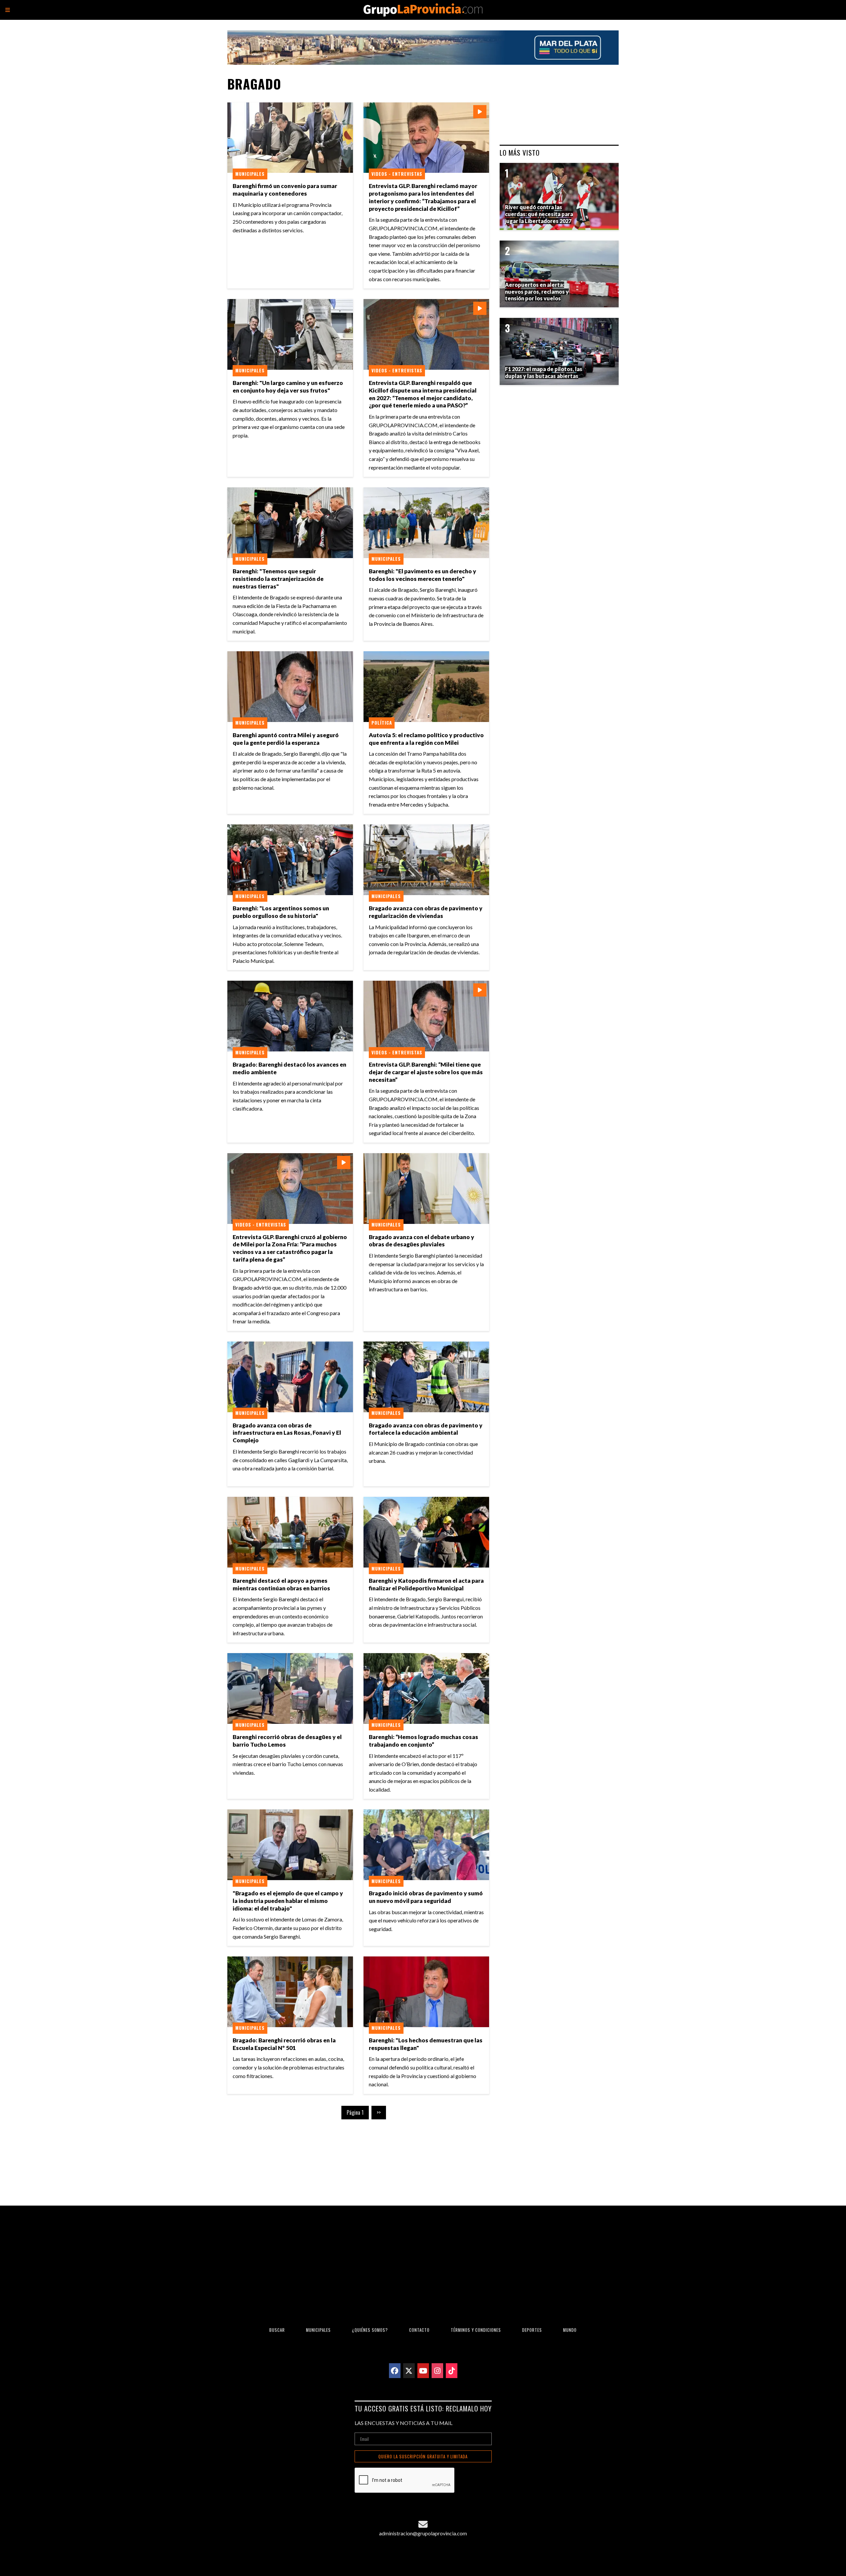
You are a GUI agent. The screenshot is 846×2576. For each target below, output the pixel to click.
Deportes (532, 2330)
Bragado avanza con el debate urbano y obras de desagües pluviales (422, 1241)
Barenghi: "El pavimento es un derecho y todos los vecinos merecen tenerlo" (423, 575)
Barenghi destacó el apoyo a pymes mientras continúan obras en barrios (281, 1584)
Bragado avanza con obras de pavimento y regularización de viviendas (426, 912)
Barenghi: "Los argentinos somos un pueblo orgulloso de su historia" (281, 912)
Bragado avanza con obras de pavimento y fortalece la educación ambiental (426, 1429)
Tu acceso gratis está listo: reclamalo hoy (423, 2408)
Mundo (570, 2330)
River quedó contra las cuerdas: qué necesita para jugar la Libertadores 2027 (539, 214)
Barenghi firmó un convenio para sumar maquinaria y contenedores (285, 190)
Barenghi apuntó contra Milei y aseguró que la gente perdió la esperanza (286, 739)
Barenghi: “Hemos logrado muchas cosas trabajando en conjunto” (423, 1741)
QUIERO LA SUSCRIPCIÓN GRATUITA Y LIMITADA (423, 2457)
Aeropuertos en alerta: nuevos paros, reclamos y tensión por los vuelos (537, 292)
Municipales (250, 174)
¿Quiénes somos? (370, 2330)
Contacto (419, 2330)
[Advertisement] (361, 2157)
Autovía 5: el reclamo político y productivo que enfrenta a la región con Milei (426, 739)
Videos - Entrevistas (397, 174)
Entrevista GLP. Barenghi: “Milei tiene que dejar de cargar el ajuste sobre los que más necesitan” (426, 1072)
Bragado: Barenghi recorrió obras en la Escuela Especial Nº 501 (284, 2044)
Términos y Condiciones (476, 2330)
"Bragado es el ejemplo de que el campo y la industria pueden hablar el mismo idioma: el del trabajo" (288, 1901)
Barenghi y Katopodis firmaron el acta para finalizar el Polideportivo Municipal (426, 1584)
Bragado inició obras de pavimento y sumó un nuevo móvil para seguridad (426, 1897)
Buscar (277, 2330)
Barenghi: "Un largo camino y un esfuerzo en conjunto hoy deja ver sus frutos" (288, 387)
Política (382, 723)
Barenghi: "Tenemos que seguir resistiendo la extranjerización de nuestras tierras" (278, 579)
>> (379, 2112)
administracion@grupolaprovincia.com (423, 2533)
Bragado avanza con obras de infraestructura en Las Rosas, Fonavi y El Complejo (287, 1433)
